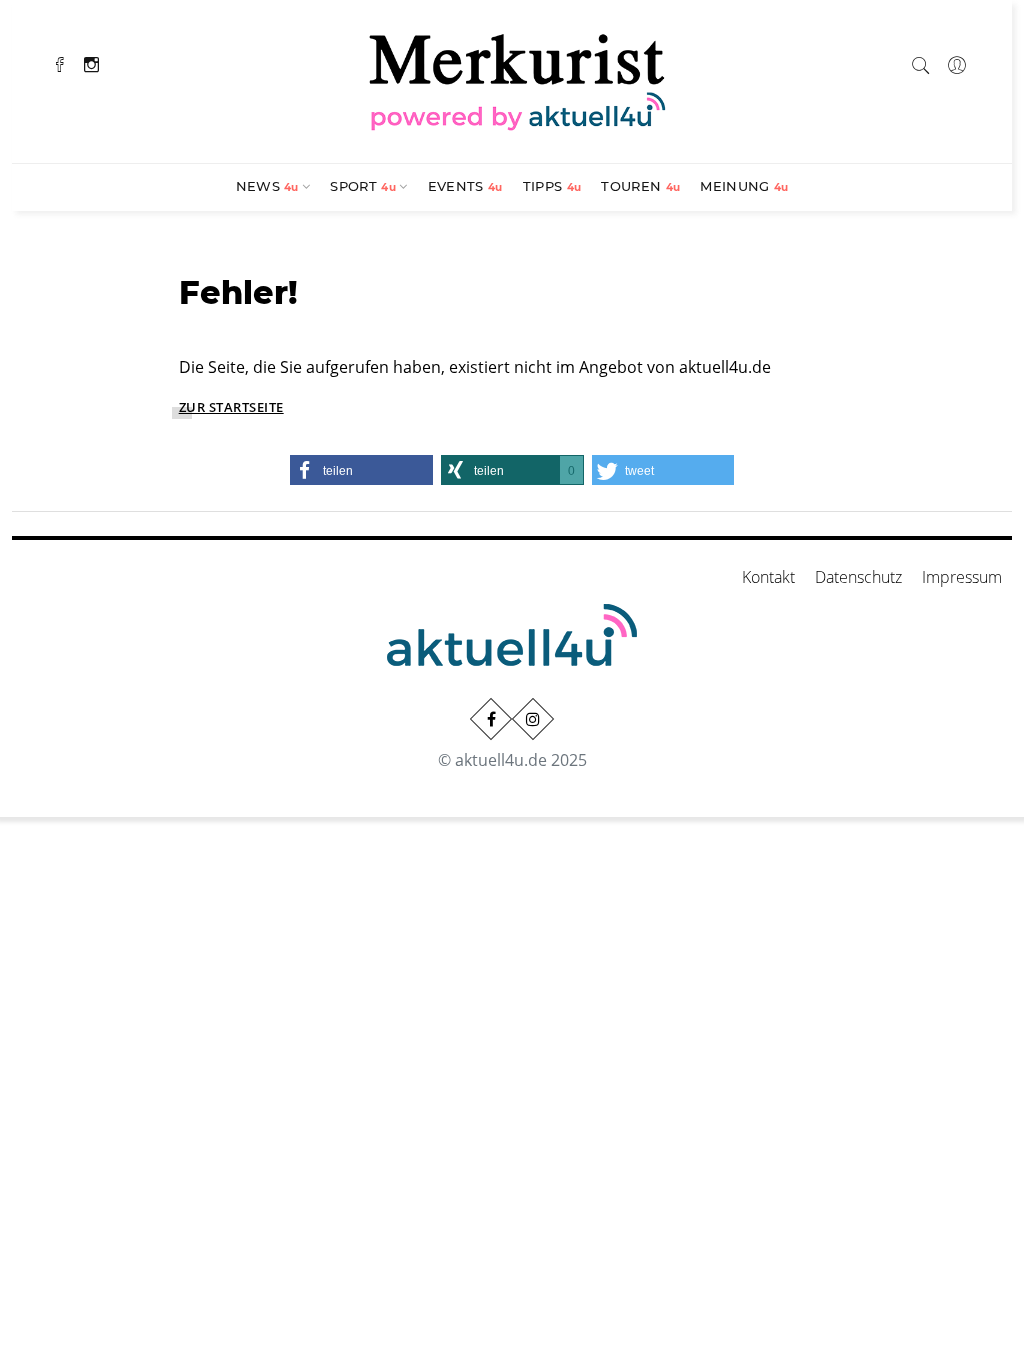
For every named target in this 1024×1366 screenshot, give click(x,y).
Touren (640, 186)
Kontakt (768, 577)
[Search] (921, 62)
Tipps (552, 186)
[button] (361, 470)
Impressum (962, 577)
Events (465, 186)
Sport (363, 186)
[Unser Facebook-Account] (491, 719)
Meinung (744, 186)
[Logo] (518, 79)
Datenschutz (858, 577)
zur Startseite (231, 407)
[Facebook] (60, 62)
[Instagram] (91, 62)
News (267, 186)
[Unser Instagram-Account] (533, 719)
